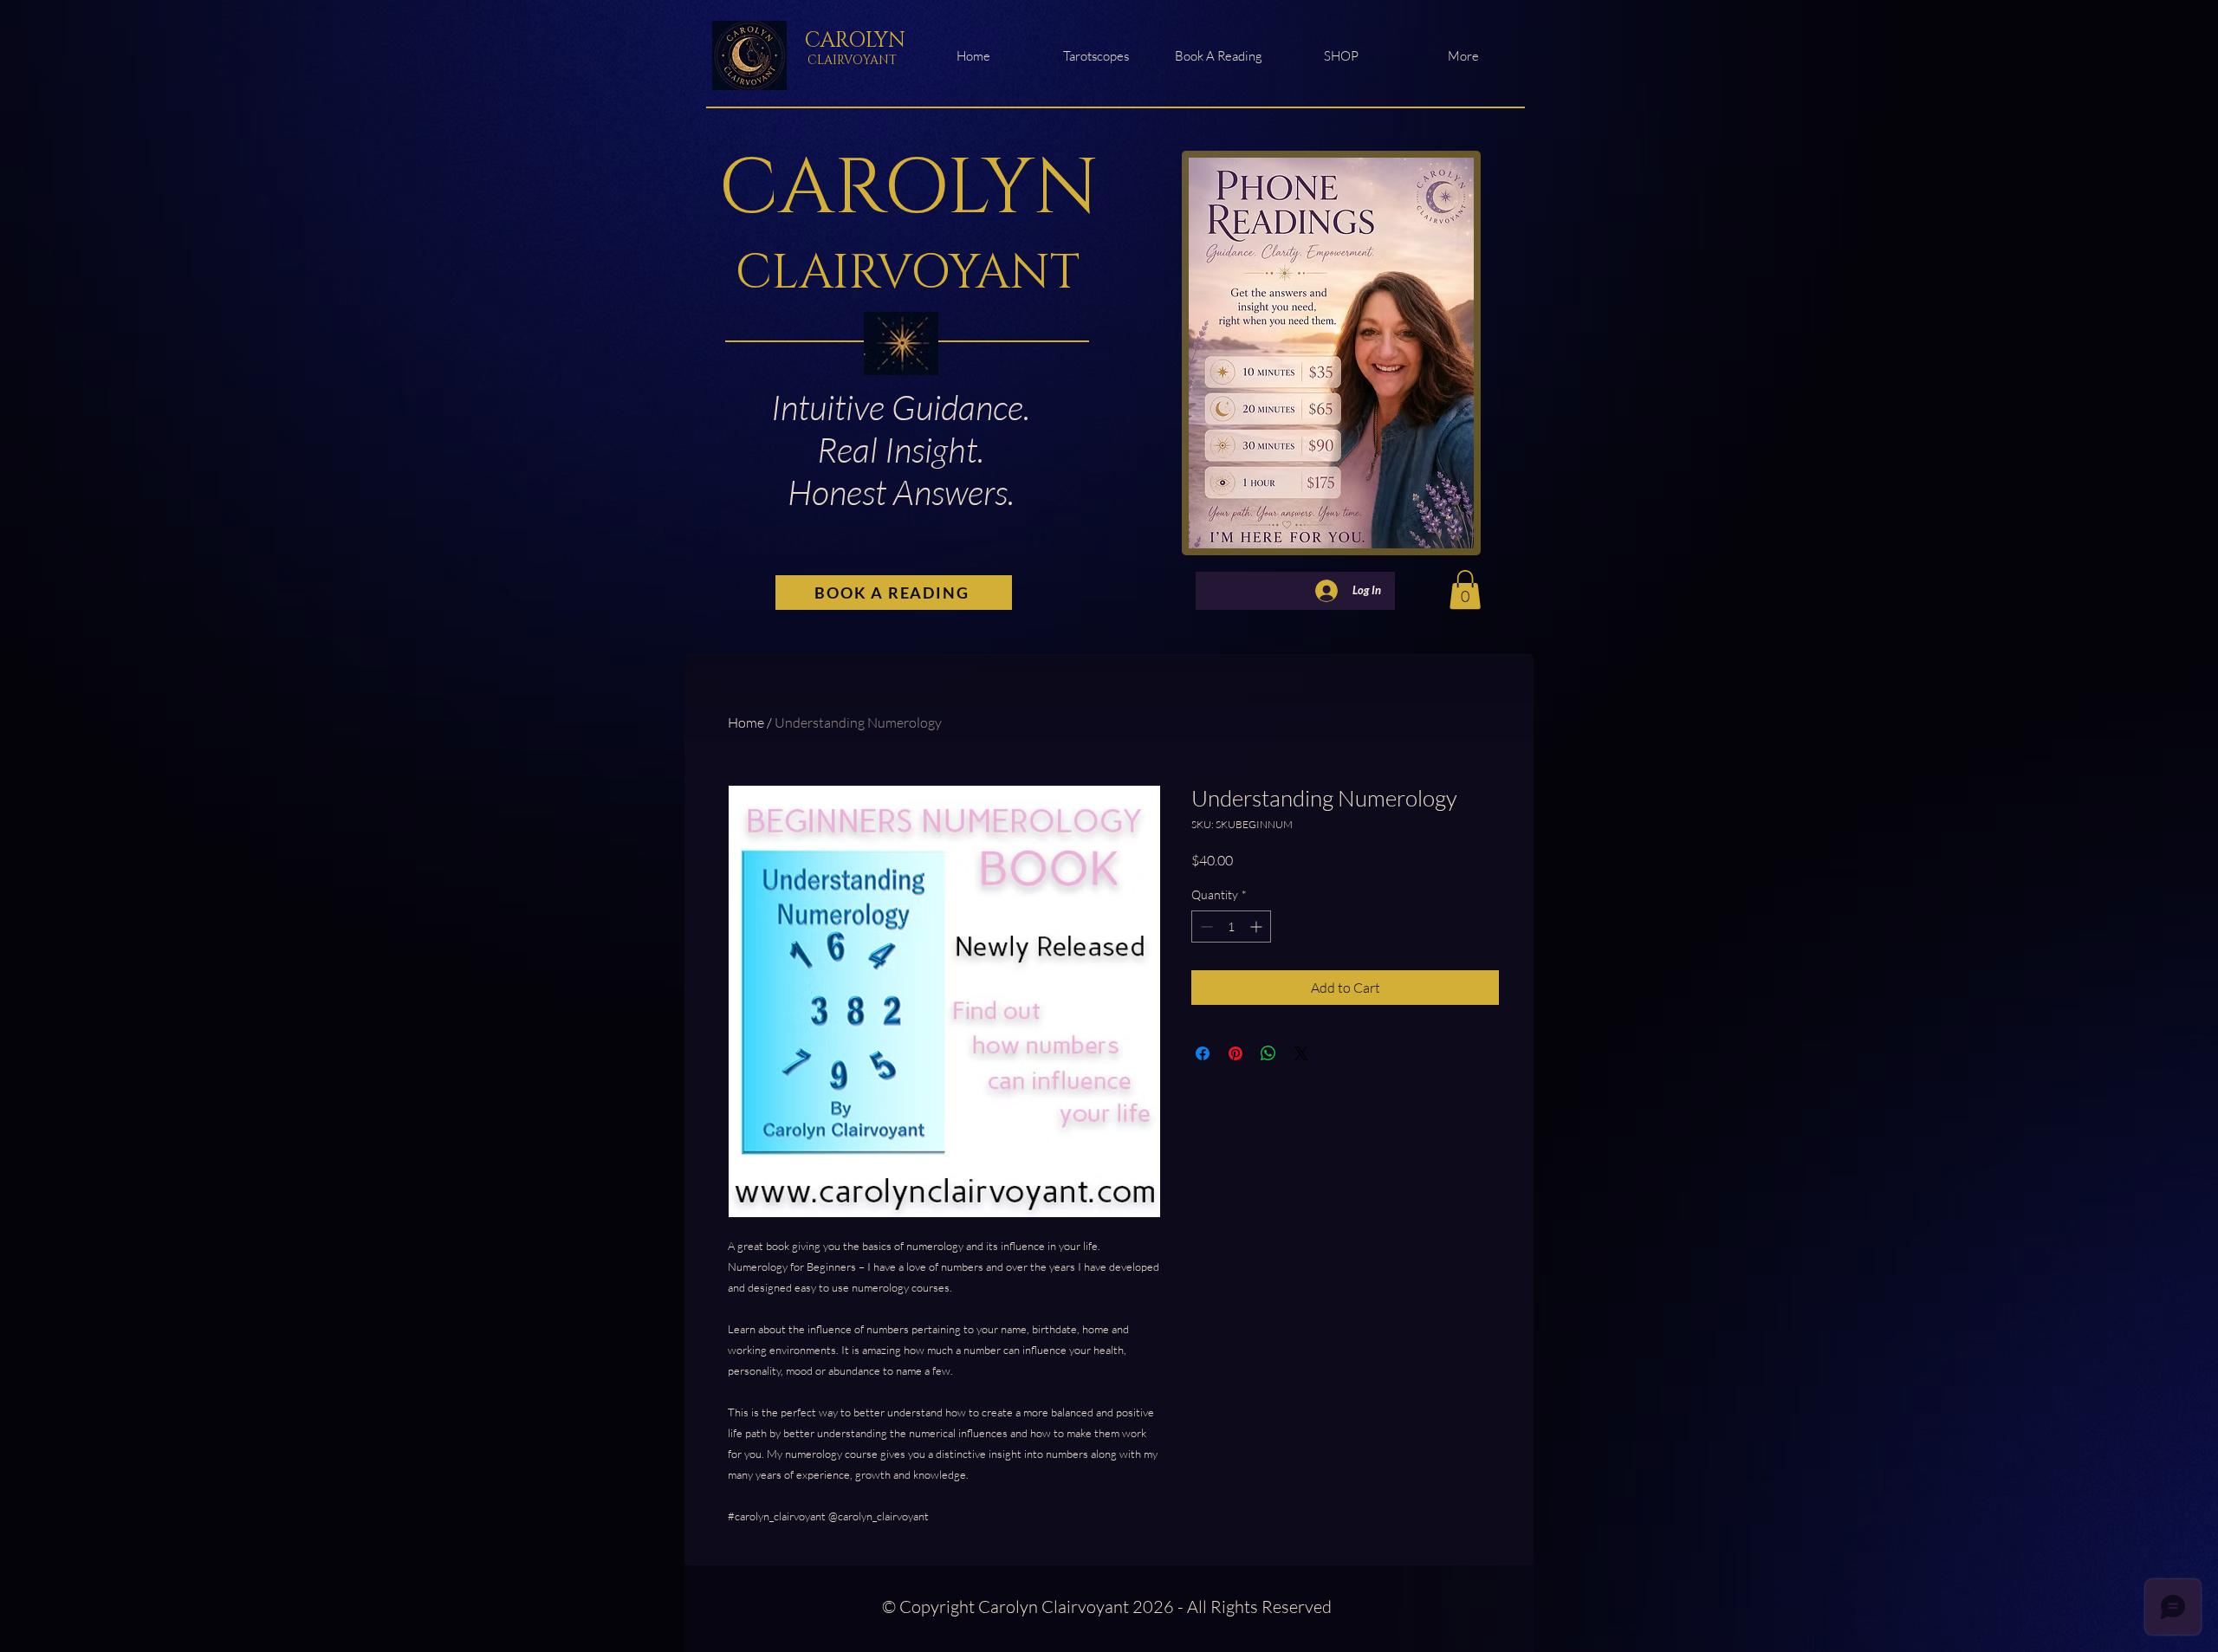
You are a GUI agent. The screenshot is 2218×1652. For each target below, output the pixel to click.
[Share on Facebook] (1203, 1053)
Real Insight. (901, 449)
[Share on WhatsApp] (1268, 1053)
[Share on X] (1301, 1053)
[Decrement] (1205, 926)
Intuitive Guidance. (901, 407)
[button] (1465, 590)
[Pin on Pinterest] (1235, 1053)
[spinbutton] (1231, 926)
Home (746, 722)
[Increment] (1258, 926)
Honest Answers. (901, 492)
